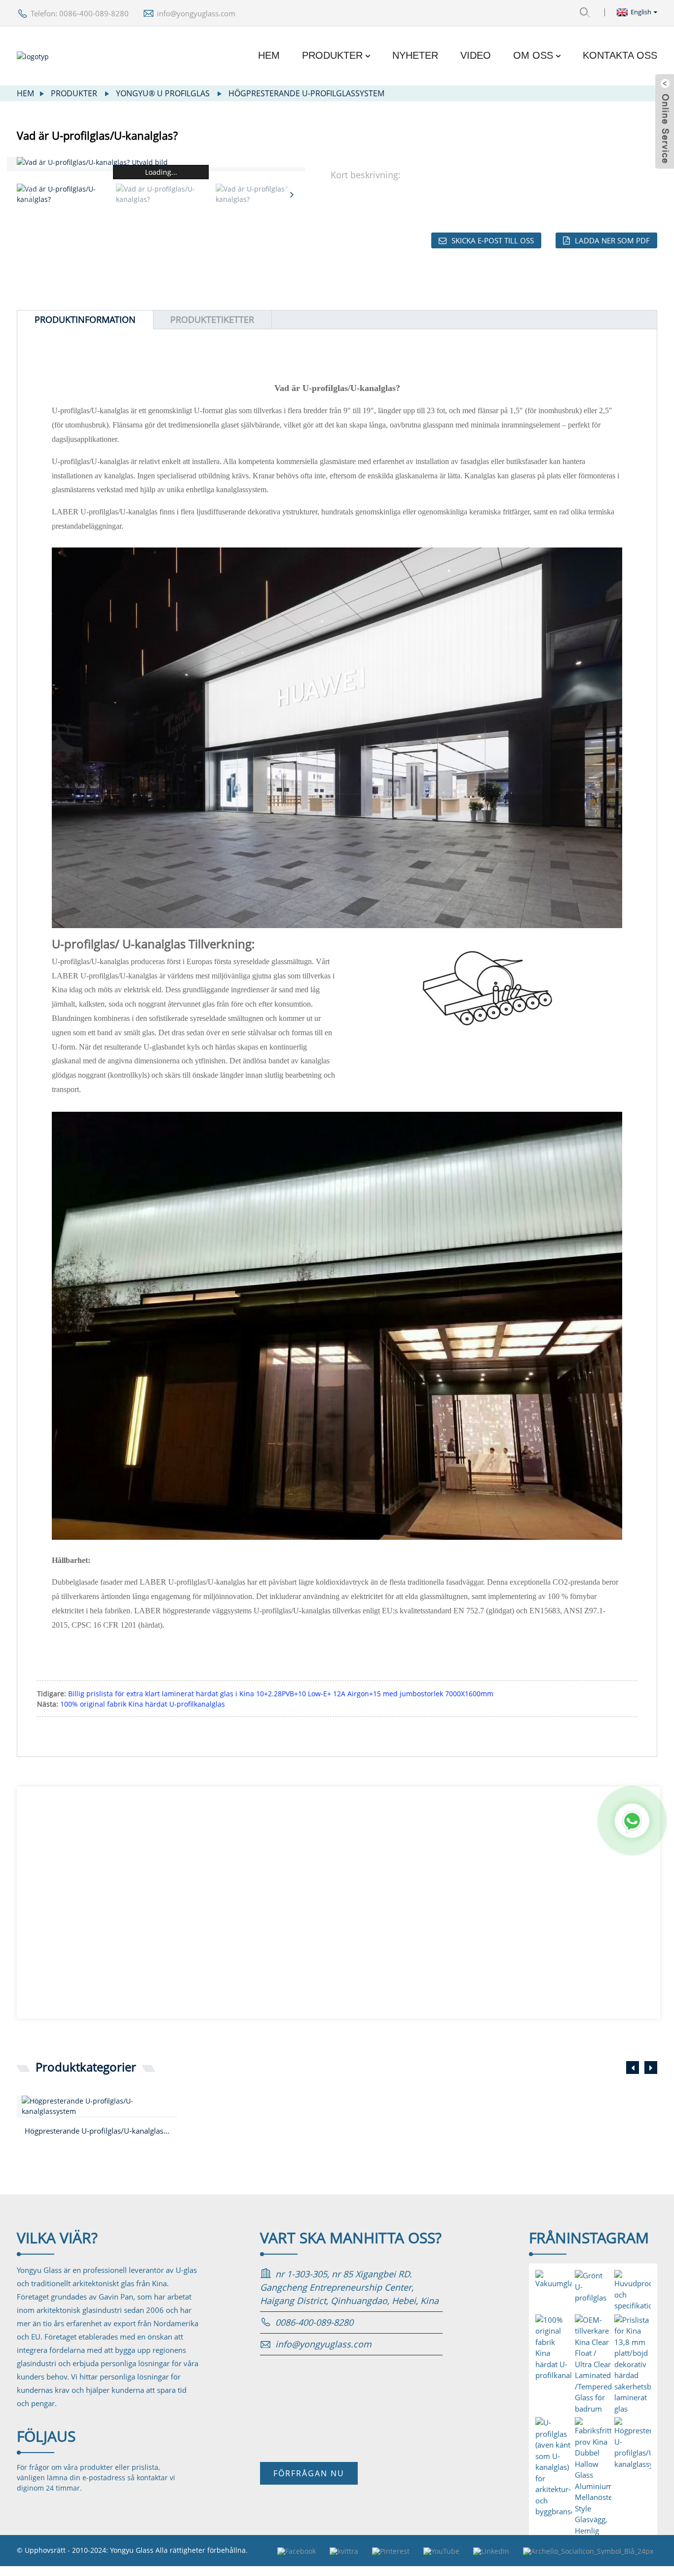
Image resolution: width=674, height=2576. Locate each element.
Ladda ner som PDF (612, 240)
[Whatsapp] (632, 1821)
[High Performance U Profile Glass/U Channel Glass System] (99, 2106)
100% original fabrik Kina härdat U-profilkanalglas (143, 1704)
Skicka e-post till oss (493, 240)
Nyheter (415, 55)
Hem (269, 55)
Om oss (533, 55)
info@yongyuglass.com (196, 13)
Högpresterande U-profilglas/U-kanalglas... (97, 2131)
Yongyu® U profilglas (163, 93)
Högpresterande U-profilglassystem (306, 93)
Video (476, 55)
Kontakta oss (620, 55)
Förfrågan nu (309, 2473)
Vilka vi (57, 2238)
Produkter (332, 55)
